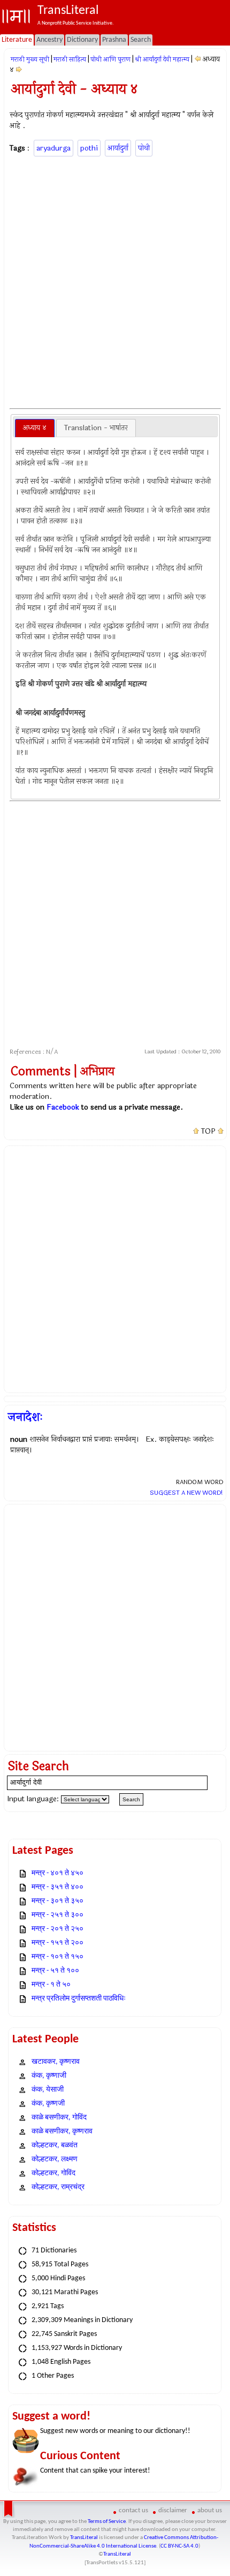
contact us (133, 2510)
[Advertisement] (115, 281)
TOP (208, 1132)
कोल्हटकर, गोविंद (53, 2173)
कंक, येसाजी (48, 2090)
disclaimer (173, 2510)
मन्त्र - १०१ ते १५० (57, 1957)
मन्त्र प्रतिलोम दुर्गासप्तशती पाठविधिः (79, 1999)
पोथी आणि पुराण (110, 59)
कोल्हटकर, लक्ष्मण (55, 2159)
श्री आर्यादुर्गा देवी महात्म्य (162, 59)
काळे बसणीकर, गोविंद (59, 2118)
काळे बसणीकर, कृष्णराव (62, 2132)
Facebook (63, 1107)
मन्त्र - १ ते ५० (51, 1985)
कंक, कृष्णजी (48, 2104)
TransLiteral (84, 2538)
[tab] (35, 428)
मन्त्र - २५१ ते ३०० (57, 1915)
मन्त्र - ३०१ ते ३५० (57, 1901)
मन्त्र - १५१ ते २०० (57, 1943)
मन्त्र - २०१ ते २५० (57, 1929)
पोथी (144, 148)
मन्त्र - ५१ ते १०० (55, 1971)
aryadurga (53, 148)
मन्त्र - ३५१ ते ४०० (57, 1887)
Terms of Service (107, 2522)
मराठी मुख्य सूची (30, 59)
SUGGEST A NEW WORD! (186, 1493)
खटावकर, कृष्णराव (56, 2062)
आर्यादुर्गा (118, 148)
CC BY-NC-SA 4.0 (179, 2546)
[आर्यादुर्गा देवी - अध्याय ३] (198, 59)
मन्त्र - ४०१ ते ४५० (57, 1873)
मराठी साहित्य (70, 59)
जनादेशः (25, 1417)
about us (210, 2510)
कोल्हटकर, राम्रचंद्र (58, 2187)
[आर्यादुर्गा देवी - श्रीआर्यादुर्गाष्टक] (19, 70)
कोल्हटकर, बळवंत (55, 2146)
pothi (89, 148)
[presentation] (35, 428)
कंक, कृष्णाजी (49, 2076)
